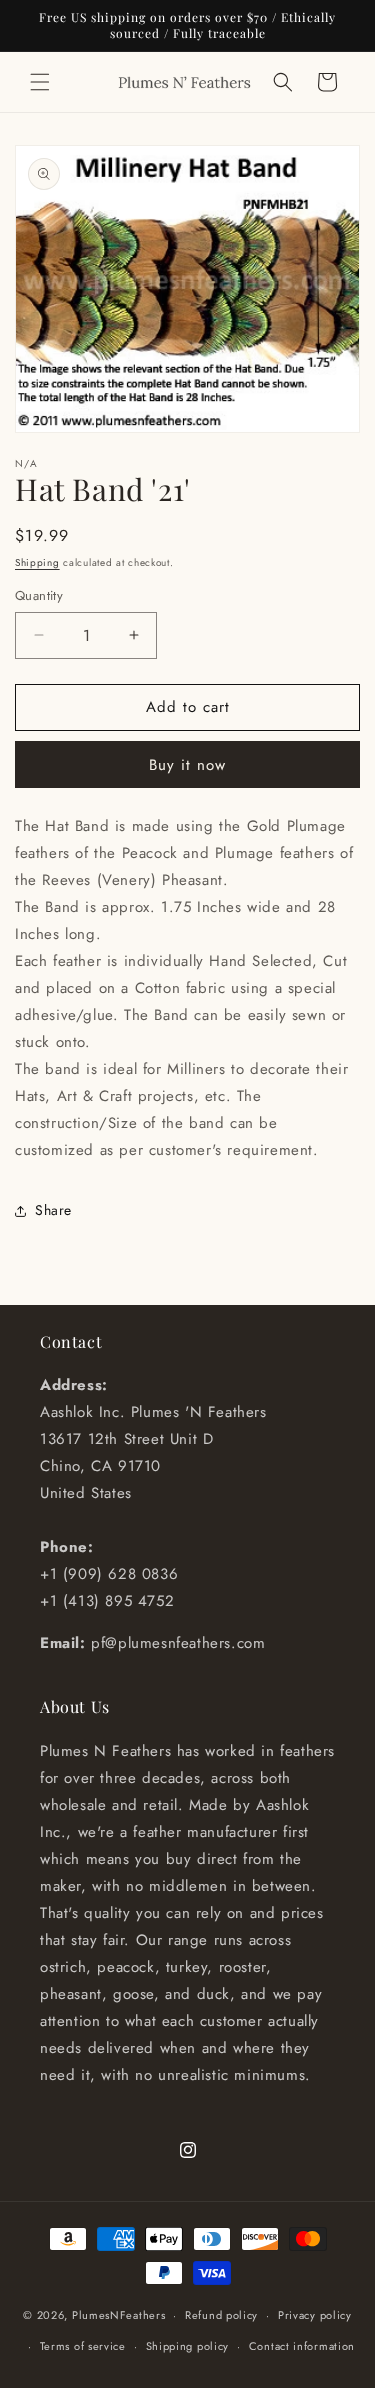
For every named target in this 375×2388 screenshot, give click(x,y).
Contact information (302, 2346)
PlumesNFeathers (119, 2315)
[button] (40, 82)
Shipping (37, 562)
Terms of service (83, 2346)
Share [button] (53, 1210)
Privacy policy (315, 2315)
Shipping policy (188, 2346)
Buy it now (187, 765)
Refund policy (221, 2315)
